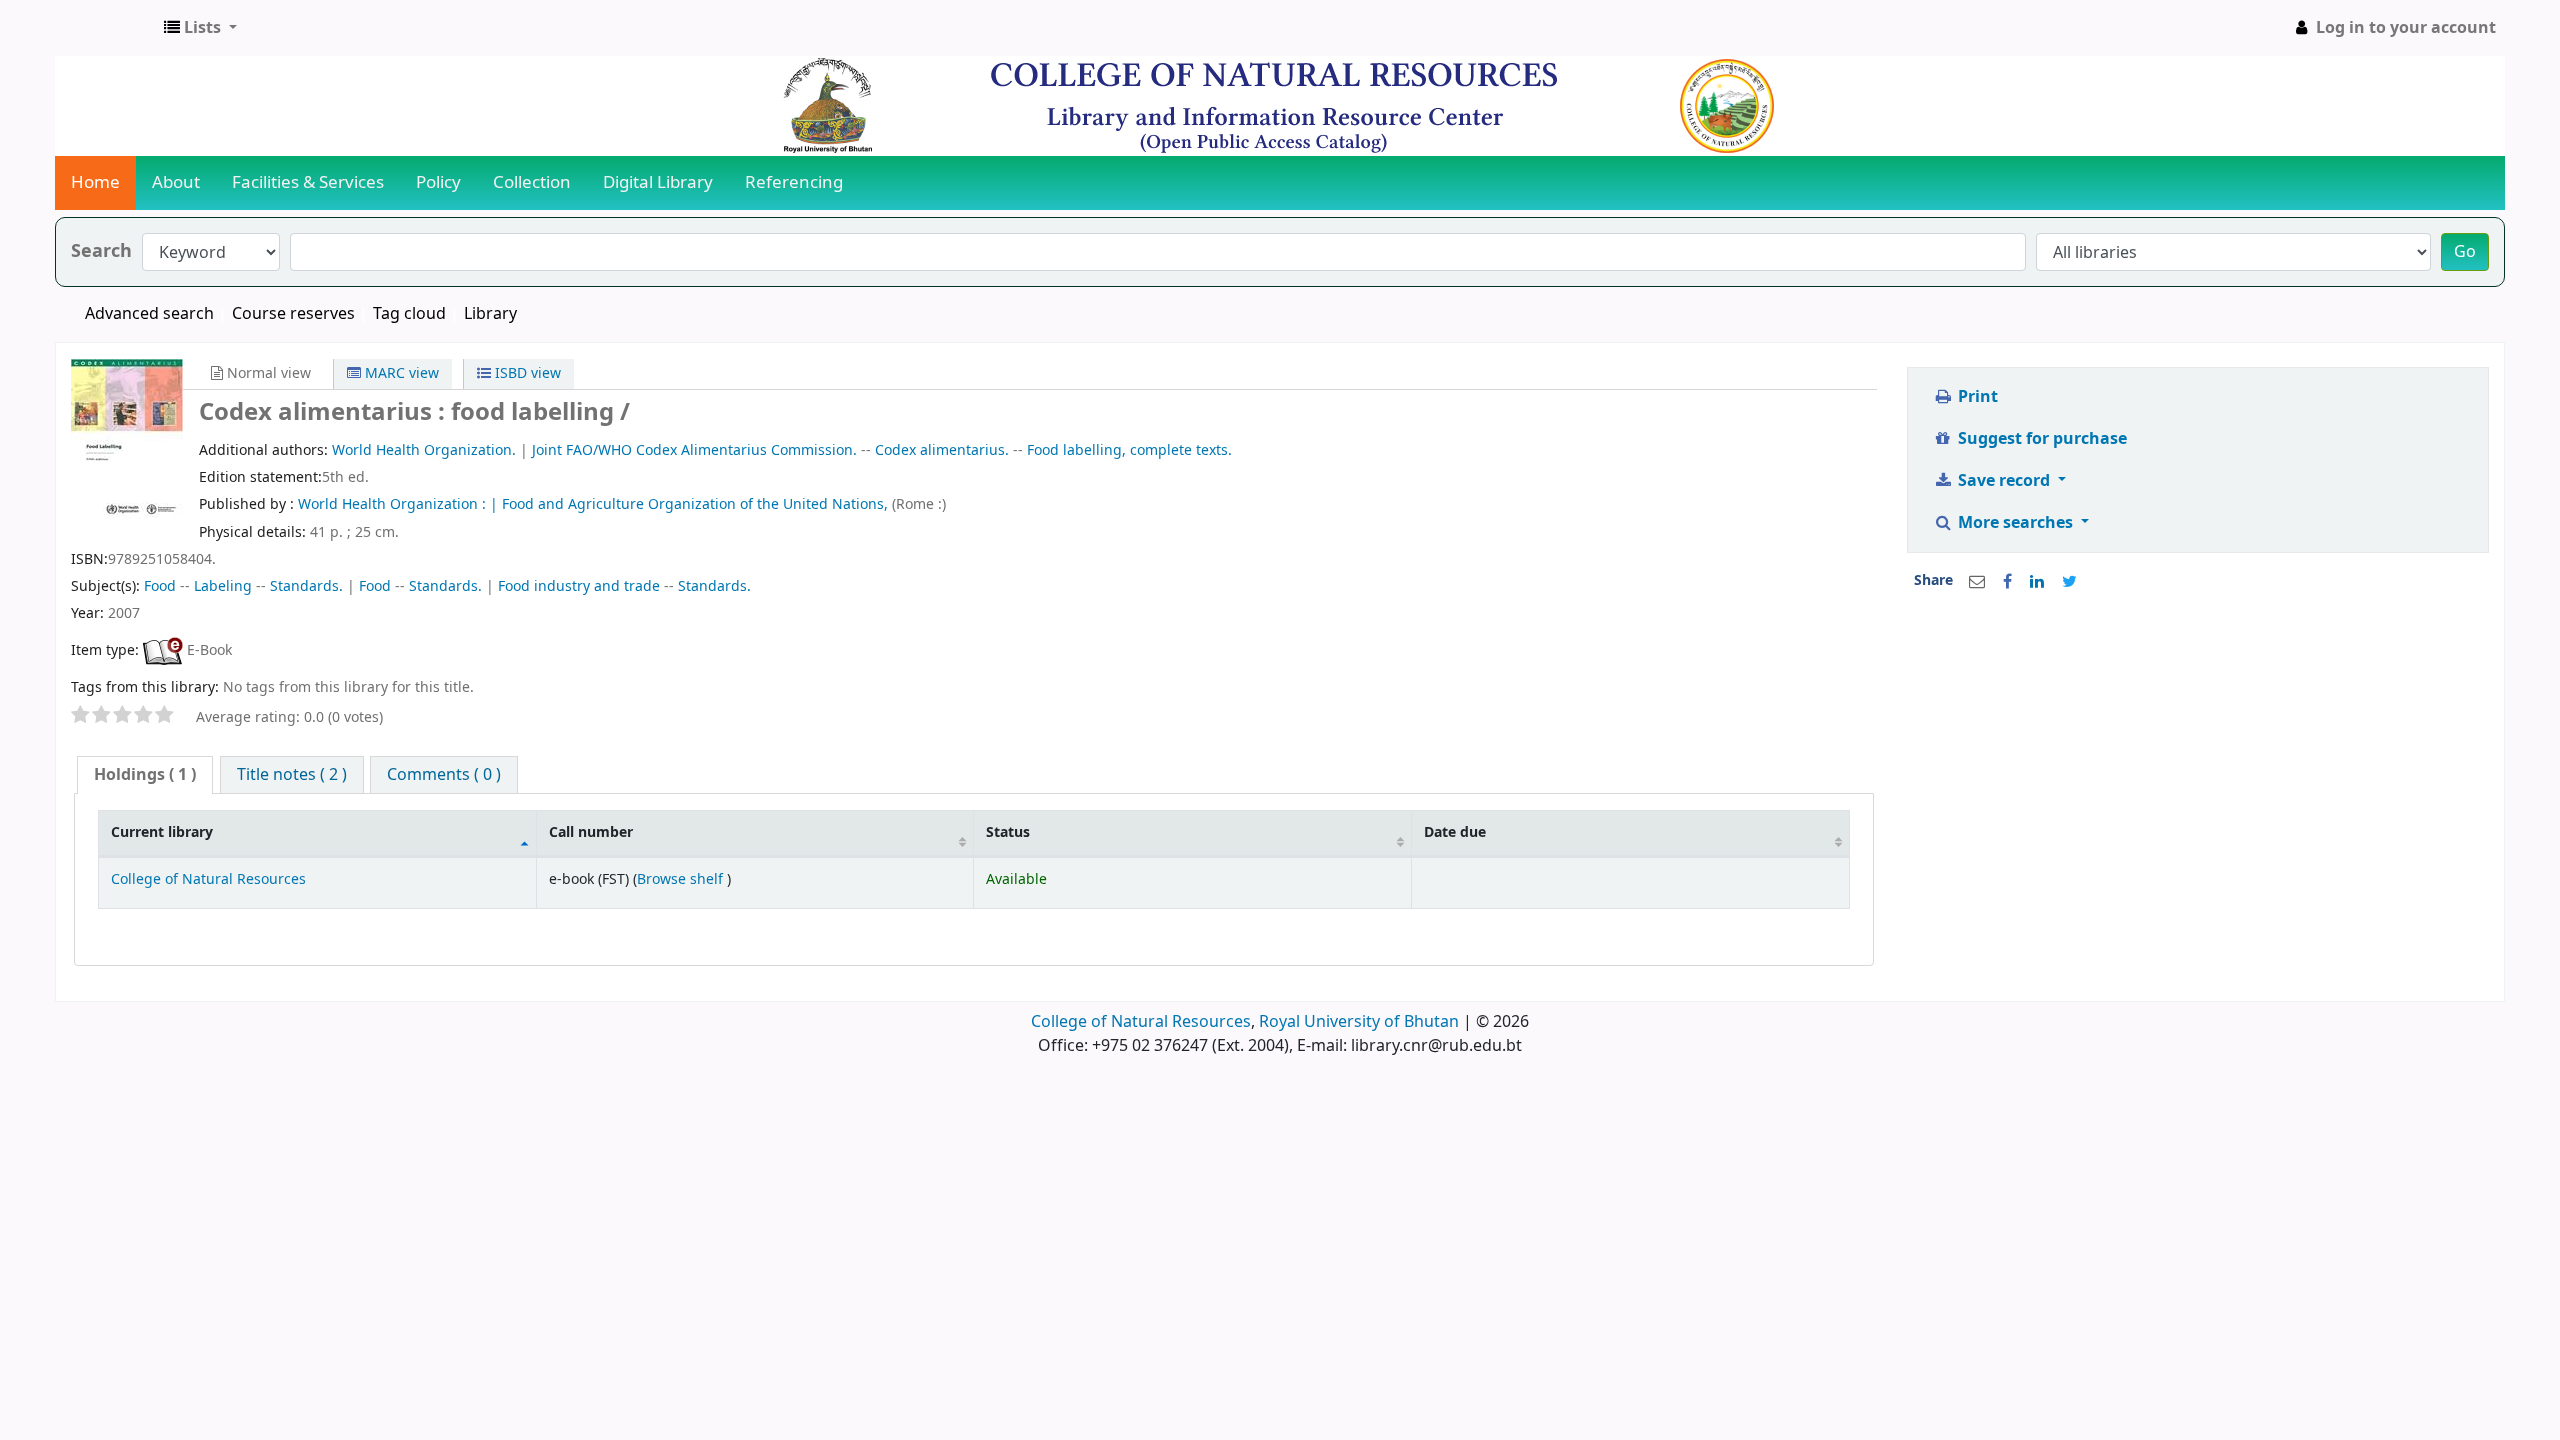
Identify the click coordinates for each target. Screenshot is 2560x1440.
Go (2465, 252)
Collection (532, 182)
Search (101, 251)
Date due (1455, 832)
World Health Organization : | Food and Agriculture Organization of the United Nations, (595, 504)
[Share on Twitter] (2069, 582)
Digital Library (658, 182)
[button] (200, 28)
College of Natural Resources (208, 879)
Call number (591, 832)
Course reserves (293, 314)
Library (490, 314)
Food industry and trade (579, 586)
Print (1976, 397)
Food (160, 586)
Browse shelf (682, 879)
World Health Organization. (424, 450)
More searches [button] (2015, 523)
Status (1008, 832)
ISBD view (526, 373)
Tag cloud (409, 314)
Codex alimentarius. (942, 450)
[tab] (145, 775)
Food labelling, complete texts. (1129, 450)
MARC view (400, 373)
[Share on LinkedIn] (2037, 582)
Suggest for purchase (2040, 439)
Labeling (223, 586)
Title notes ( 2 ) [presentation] (292, 775)
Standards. (306, 586)
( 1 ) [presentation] (145, 775)
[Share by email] (1977, 582)
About (176, 182)
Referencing (794, 182)
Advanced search (149, 314)
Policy (438, 182)
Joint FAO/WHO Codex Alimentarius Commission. (694, 450)
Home (95, 182)
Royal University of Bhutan (1359, 1022)
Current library (162, 832)
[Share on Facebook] (2007, 582)
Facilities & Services (308, 182)
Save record (2004, 481)
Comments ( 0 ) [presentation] (444, 775)
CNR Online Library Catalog (106, 28)
